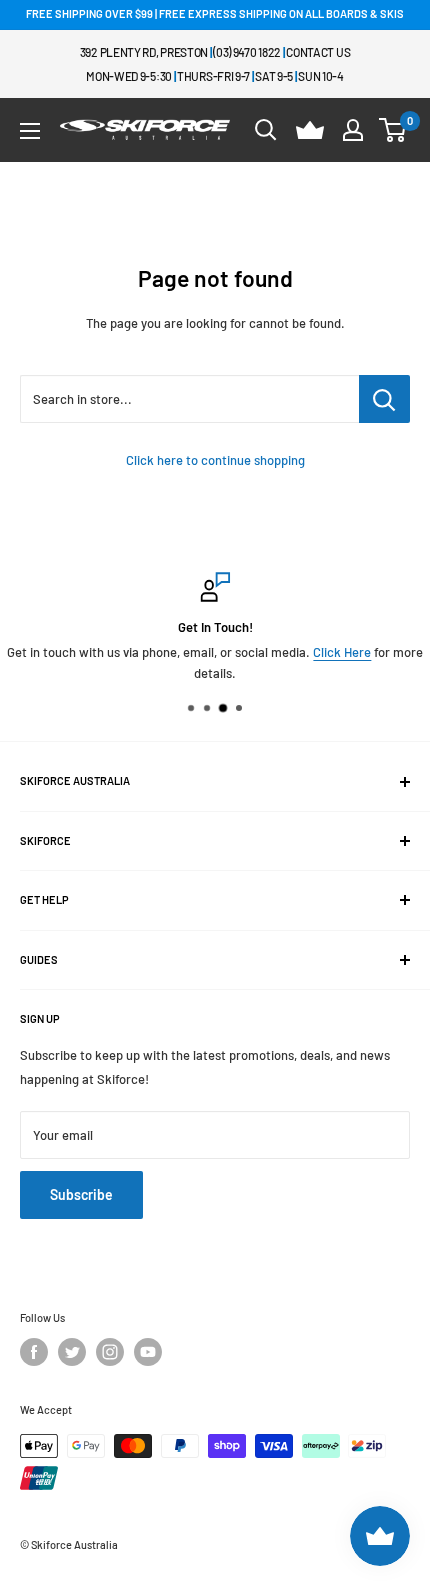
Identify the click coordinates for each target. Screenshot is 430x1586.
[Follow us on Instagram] (110, 1352)
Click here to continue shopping (215, 460)
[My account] (353, 130)
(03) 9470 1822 (247, 52)
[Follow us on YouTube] (148, 1352)
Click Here (342, 652)
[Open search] (266, 130)
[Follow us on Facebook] (34, 1352)
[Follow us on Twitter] (72, 1352)
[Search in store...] (384, 399)
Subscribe (81, 1194)
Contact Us (318, 52)
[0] (393, 130)
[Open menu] (30, 131)
